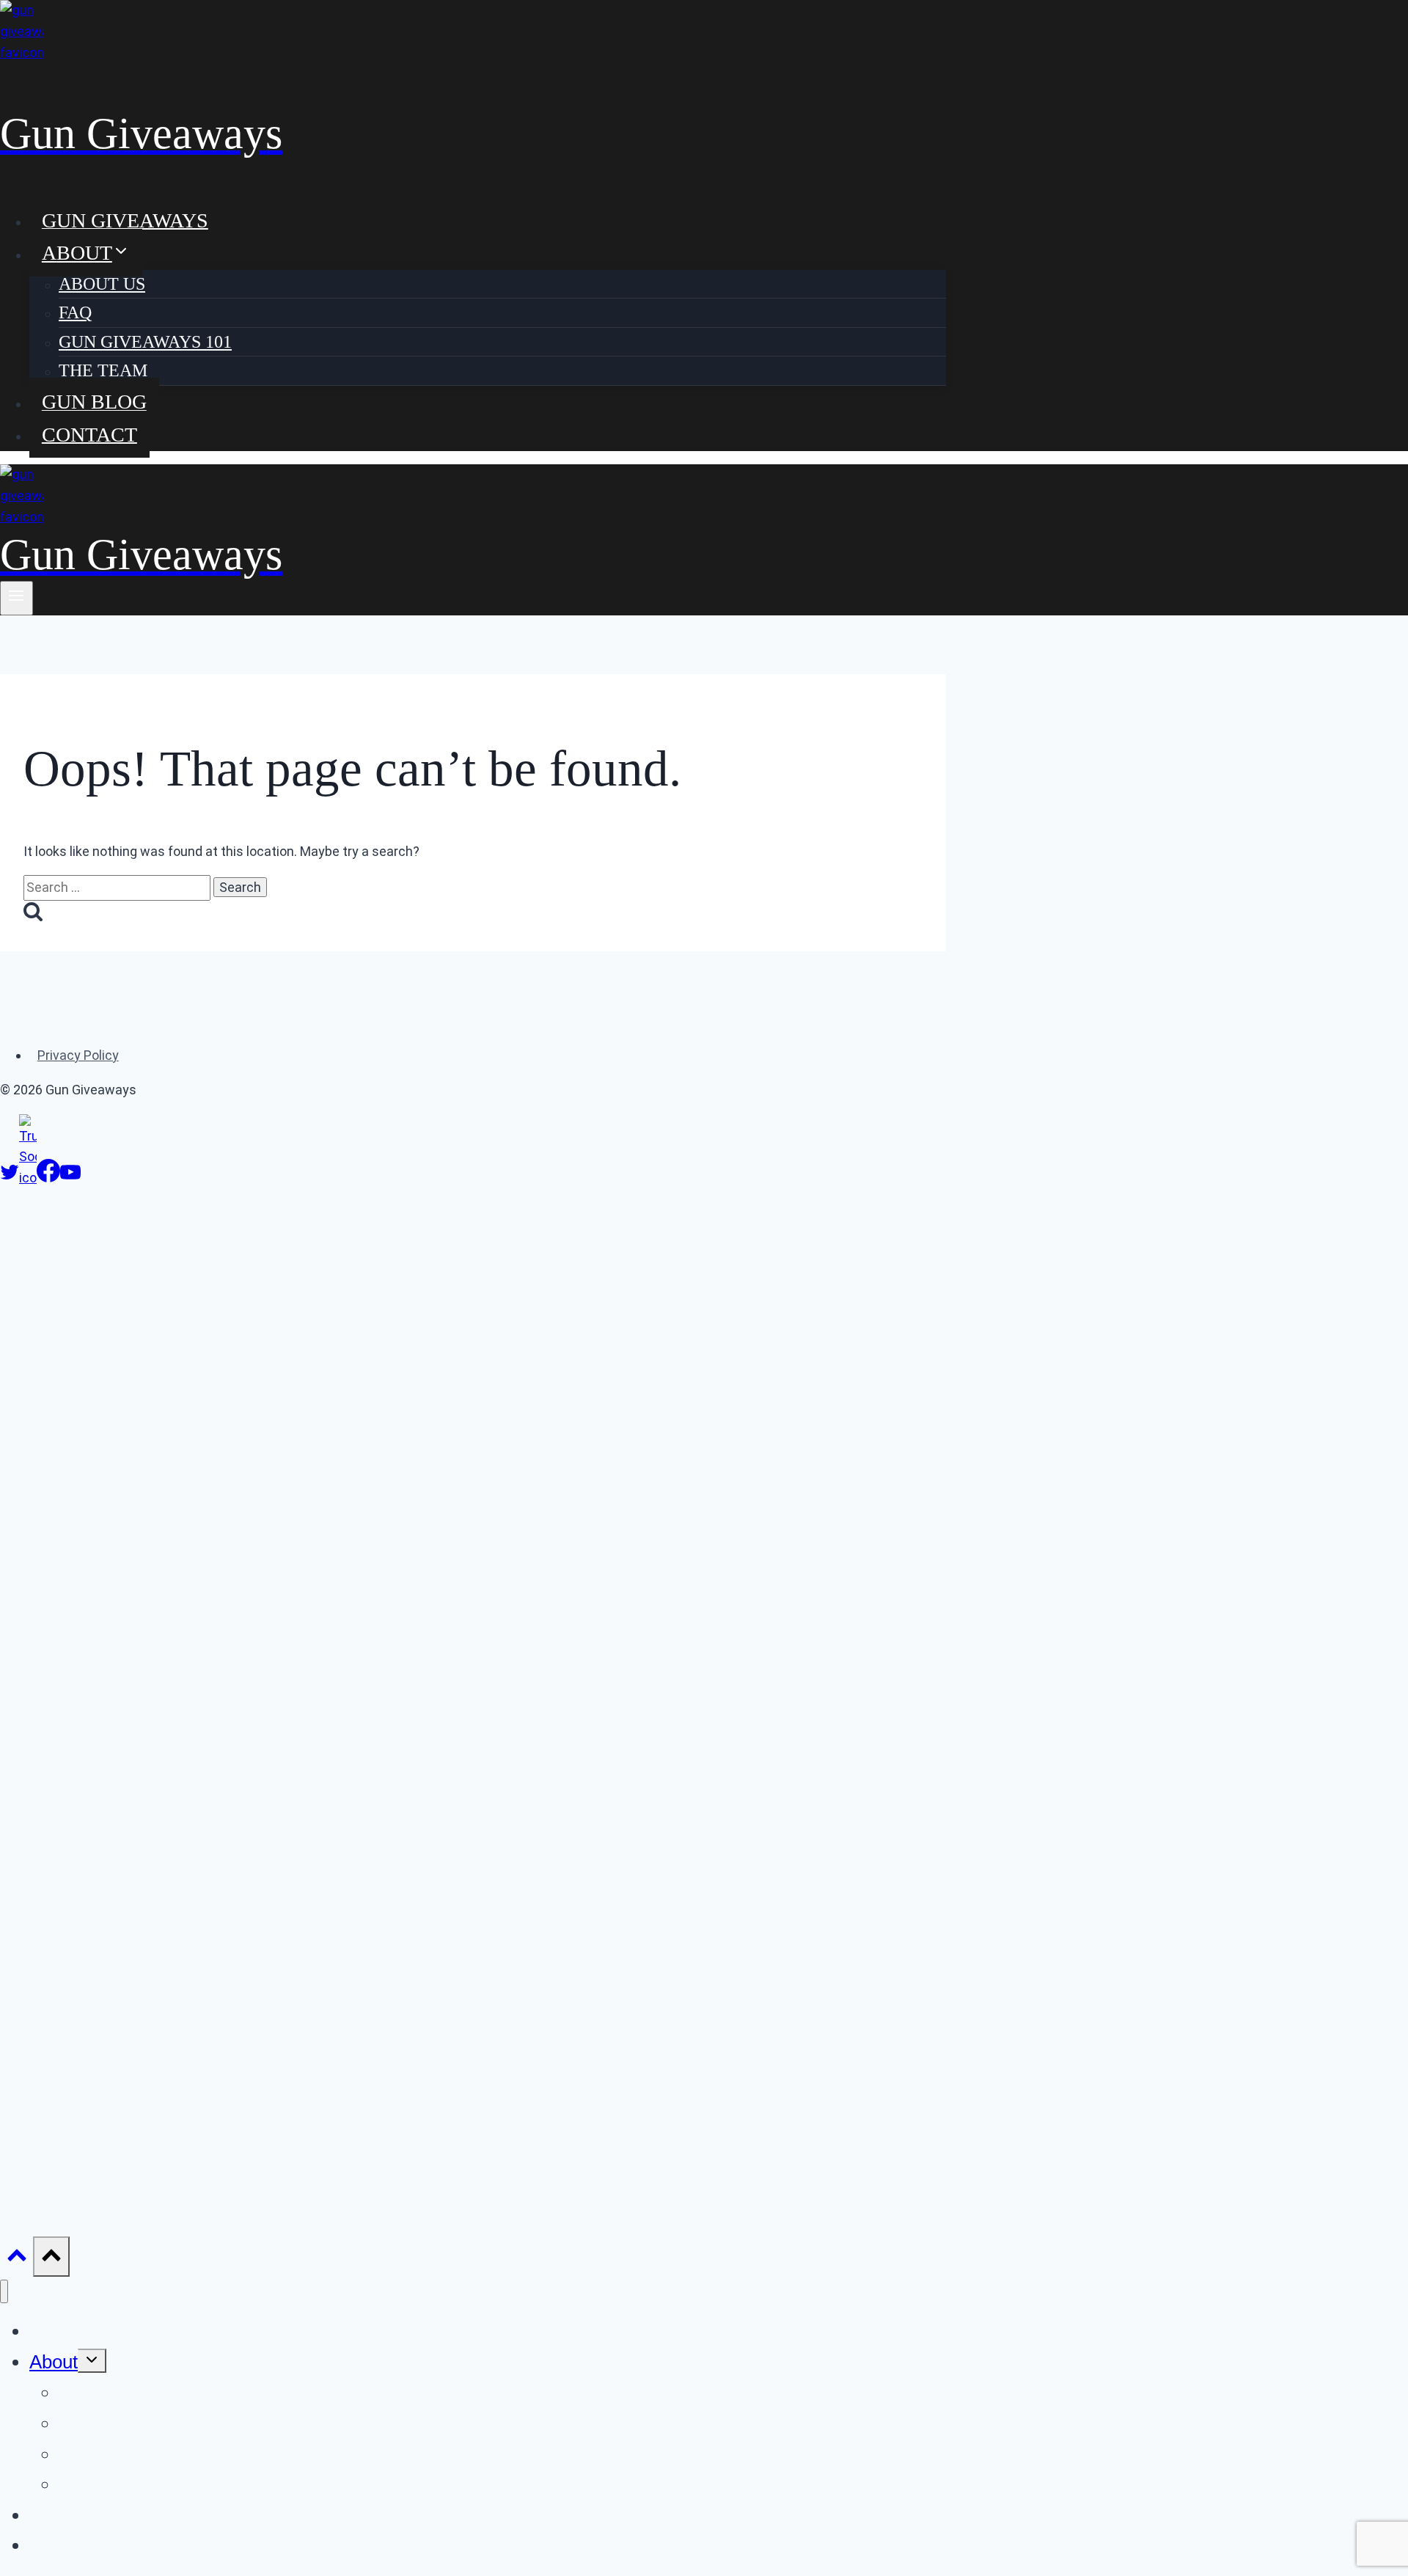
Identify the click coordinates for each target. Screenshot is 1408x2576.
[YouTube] (70, 1178)
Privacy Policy (78, 1055)
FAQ (75, 312)
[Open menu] (16, 598)
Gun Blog (94, 402)
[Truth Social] (28, 1178)
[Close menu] (4, 2292)
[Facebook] (48, 1178)
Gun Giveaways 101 (145, 342)
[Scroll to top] (16, 2259)
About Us (102, 284)
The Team (103, 370)
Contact (89, 434)
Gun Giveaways (125, 220)
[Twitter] (10, 1178)
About (54, 2362)
